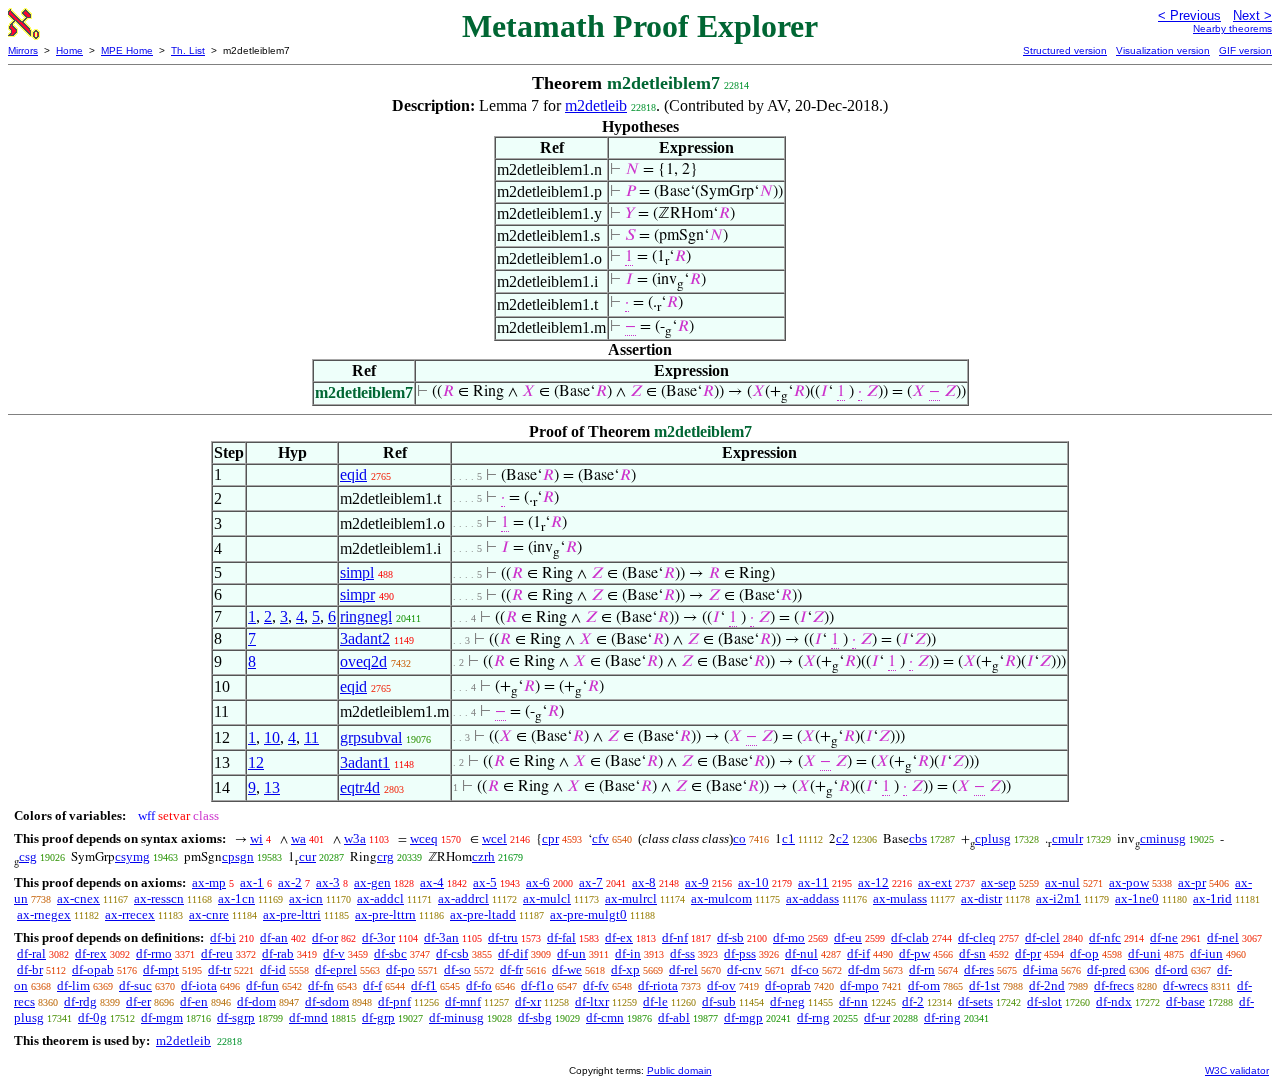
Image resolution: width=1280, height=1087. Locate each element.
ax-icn (306, 898)
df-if (858, 953)
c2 (842, 838)
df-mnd (308, 1017)
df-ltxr (592, 1001)
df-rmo (154, 953)
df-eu (848, 937)
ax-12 (873, 882)
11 (311, 737)
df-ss (682, 953)
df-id (273, 969)
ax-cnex (78, 898)
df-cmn (605, 1017)
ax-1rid (1212, 898)
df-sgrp (236, 1017)
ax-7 (591, 882)
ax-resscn (159, 898)
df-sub (719, 1001)
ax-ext (935, 882)
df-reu (217, 953)
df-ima (1040, 969)
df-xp (625, 969)
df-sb (730, 937)
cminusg (1163, 838)
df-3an (441, 937)
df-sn (972, 953)
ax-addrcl (463, 898)
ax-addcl (380, 898)
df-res (979, 969)
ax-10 (753, 882)
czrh (483, 856)
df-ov (721, 985)
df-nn (853, 1001)
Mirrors (23, 50)
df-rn (922, 969)
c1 (788, 838)
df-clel (1042, 937)
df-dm (864, 969)
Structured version (1065, 50)
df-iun (1206, 953)
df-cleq (977, 937)
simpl (357, 572)
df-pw (914, 953)
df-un (571, 953)
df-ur (877, 1017)
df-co (805, 969)
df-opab (93, 969)
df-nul (801, 953)
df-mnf (463, 1001)
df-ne (1164, 937)
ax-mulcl (547, 898)
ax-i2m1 (1058, 898)
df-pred (1106, 969)
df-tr (219, 969)
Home (69, 50)
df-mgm (162, 1017)
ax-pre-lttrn (385, 914)
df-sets (975, 1001)
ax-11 (813, 882)
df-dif (513, 953)
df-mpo (859, 985)
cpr (550, 838)
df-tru (503, 937)
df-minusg (456, 1017)
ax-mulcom (721, 898)
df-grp (378, 1017)
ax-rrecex (130, 914)
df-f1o (537, 985)
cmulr (1067, 838)
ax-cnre (209, 914)
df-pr (1028, 953)
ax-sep (998, 882)
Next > (1252, 15)
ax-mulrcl (631, 898)
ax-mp (209, 882)
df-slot (1044, 1001)
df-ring (942, 1017)
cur (307, 856)
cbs (918, 838)
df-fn (321, 985)
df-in (628, 953)
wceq (424, 838)
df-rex (91, 953)
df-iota (199, 985)
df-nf (675, 937)
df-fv (596, 985)
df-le (655, 1001)
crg (385, 856)
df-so (457, 969)
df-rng (813, 1017)
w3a (355, 838)
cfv (600, 838)
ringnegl (366, 616)
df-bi (223, 937)
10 (272, 737)
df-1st (984, 985)
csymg (132, 856)
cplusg (993, 838)
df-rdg (80, 1001)
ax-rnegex (44, 914)
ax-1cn (236, 898)
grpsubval (371, 737)
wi (256, 838)
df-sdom (327, 1001)
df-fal (561, 937)
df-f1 (424, 985)
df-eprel (336, 969)
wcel (494, 838)
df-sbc (390, 953)
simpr (357, 594)
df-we (567, 969)
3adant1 (365, 762)
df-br (30, 969)
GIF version (1245, 50)
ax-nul (1062, 882)
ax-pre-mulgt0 (588, 914)
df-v (334, 953)
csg (28, 856)
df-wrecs (1185, 985)
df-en (194, 1001)
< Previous (1189, 15)
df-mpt (161, 969)
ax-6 (538, 882)
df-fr (511, 969)
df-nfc (1105, 937)
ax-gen (372, 882)
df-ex (619, 937)
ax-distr (981, 898)
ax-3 (328, 882)
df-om (924, 985)
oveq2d (363, 661)
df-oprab (788, 985)
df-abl (674, 1017)
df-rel (683, 969)
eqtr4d (360, 787)
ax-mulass (900, 898)
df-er (138, 1001)
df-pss (740, 953)
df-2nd (1047, 985)
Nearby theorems (1232, 28)
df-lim (73, 985)
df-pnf (394, 1001)
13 (272, 787)
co (739, 838)
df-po (400, 969)
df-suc (135, 985)
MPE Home (127, 50)
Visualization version (1163, 50)
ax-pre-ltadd (483, 914)
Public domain (679, 1070)
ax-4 (432, 882)
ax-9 (697, 882)
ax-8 (644, 882)
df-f (372, 985)
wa (298, 838)
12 (256, 762)
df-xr (528, 1001)
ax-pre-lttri (292, 914)
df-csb (452, 953)
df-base (1185, 1001)
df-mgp (743, 1017)
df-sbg (535, 1017)
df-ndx (1114, 1001)
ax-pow (1129, 882)
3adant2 (365, 638)
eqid (353, 474)
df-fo (479, 985)
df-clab (910, 937)
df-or (325, 937)
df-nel (1223, 937)
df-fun (262, 985)
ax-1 (252, 882)
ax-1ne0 (1137, 898)
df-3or (378, 937)
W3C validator (1237, 1070)
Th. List (188, 50)
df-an (274, 937)
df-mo (789, 937)
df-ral (31, 953)
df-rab (278, 953)
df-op (1084, 953)
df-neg (787, 1001)
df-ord (1171, 969)
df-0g (92, 1017)
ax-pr (1192, 882)
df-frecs (1114, 985)
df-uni (1144, 953)
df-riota (658, 985)
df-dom (256, 1001)
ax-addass (812, 898)
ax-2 (290, 882)
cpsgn (238, 856)
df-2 (913, 1001)
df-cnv (744, 969)
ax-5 (485, 882)
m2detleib (596, 105)
